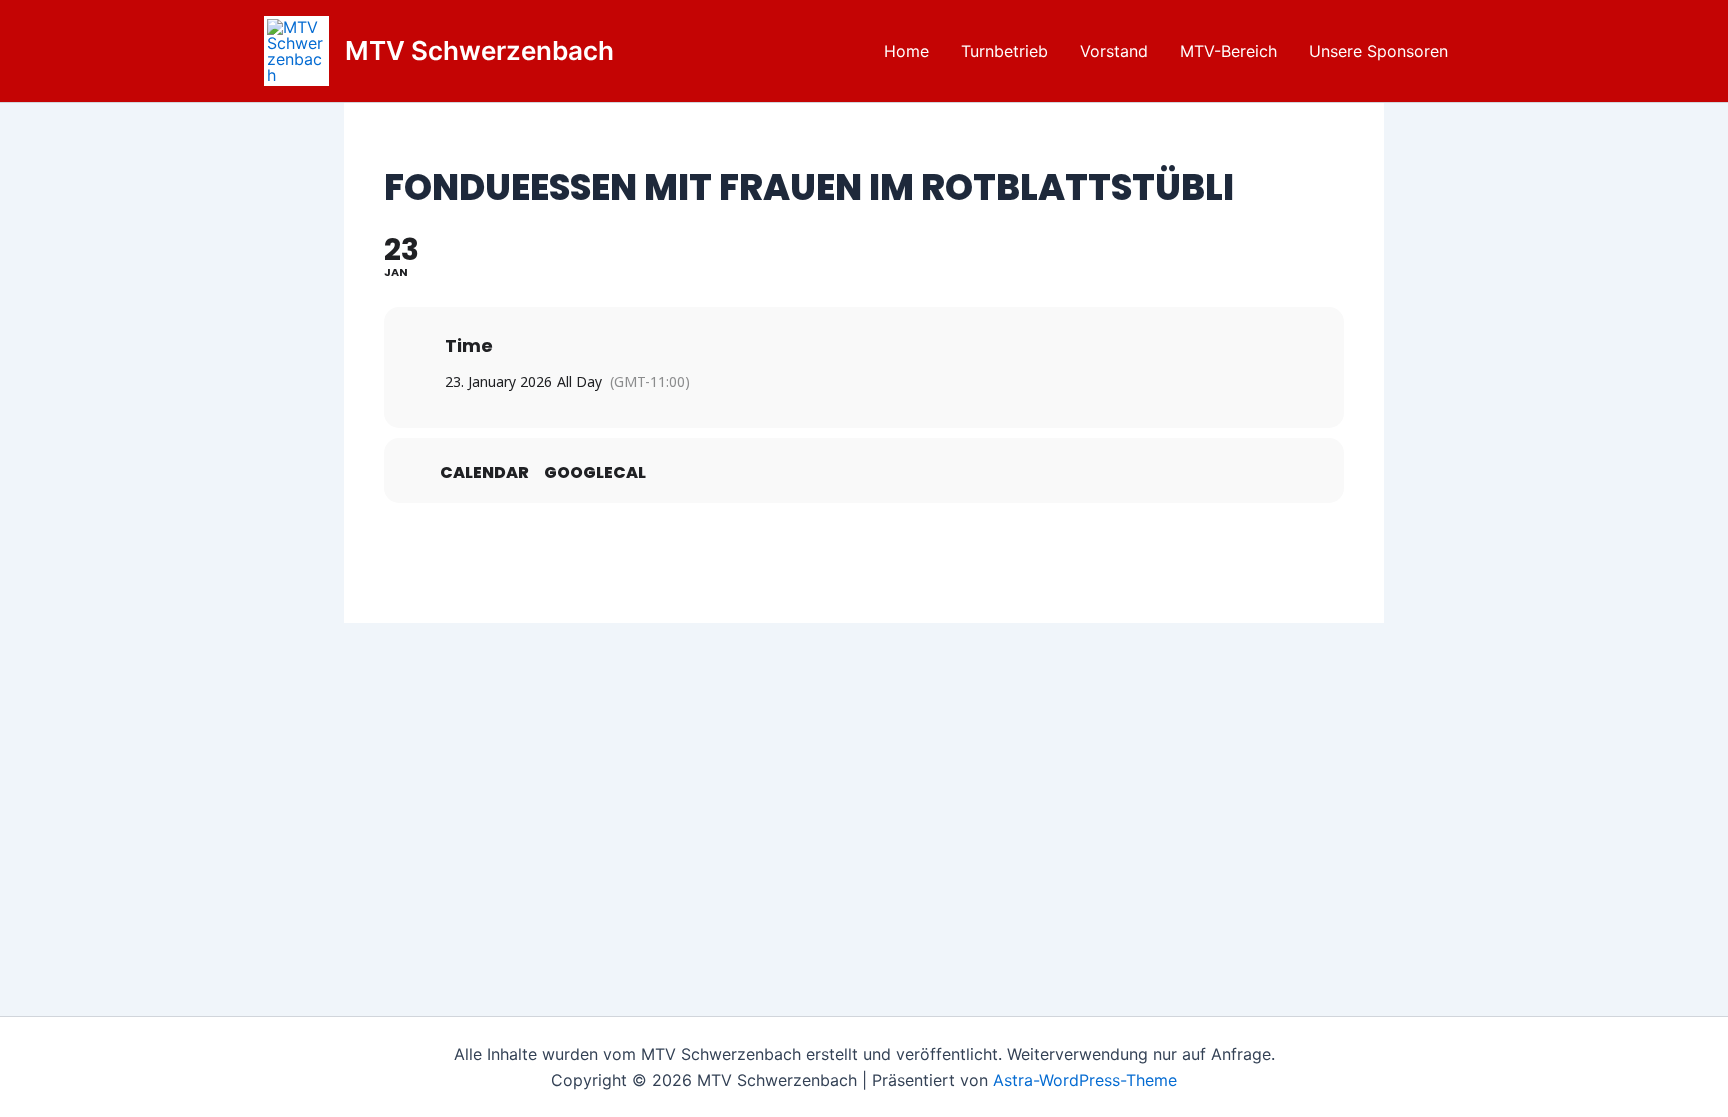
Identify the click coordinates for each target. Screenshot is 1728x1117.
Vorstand (1114, 51)
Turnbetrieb (1004, 51)
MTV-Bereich (1228, 51)
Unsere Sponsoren (1378, 51)
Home (906, 51)
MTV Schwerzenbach (479, 50)
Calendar (484, 473)
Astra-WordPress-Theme (1085, 1080)
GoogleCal (595, 473)
